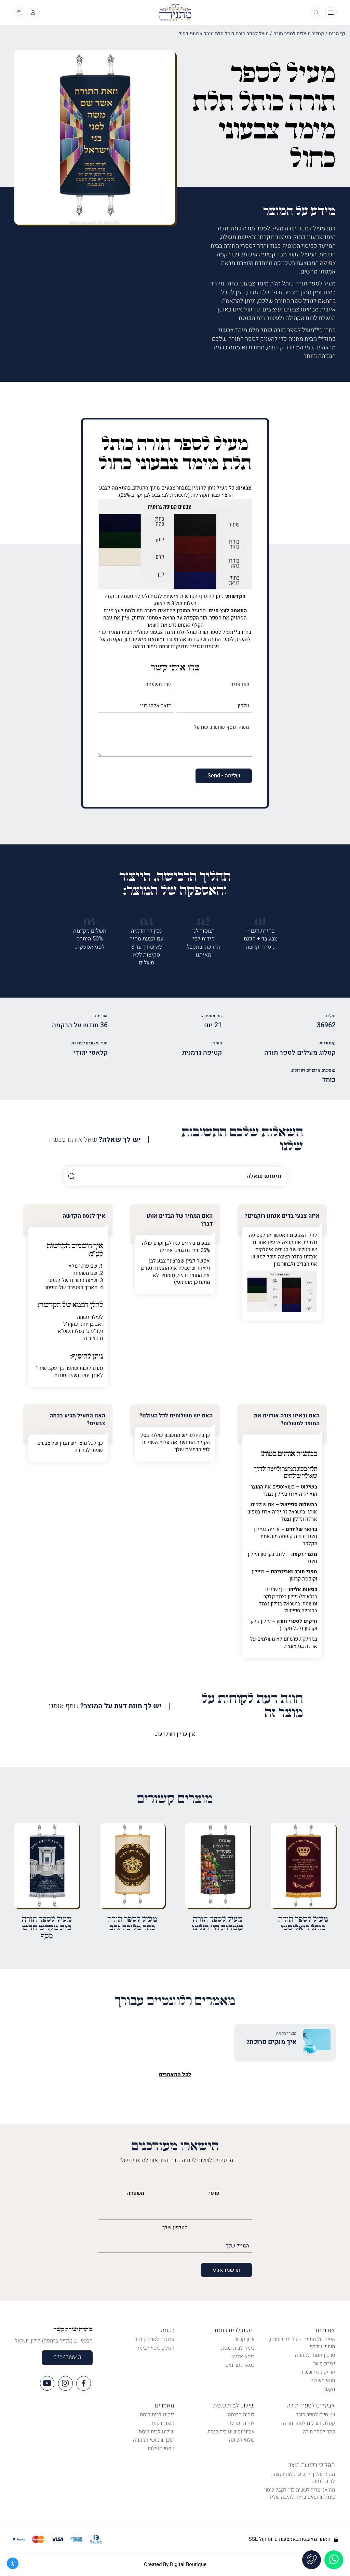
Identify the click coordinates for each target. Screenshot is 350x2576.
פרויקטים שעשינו (318, 2372)
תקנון (330, 2389)
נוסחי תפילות (161, 2448)
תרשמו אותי (226, 2270)
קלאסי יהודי (91, 1053)
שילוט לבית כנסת (234, 2406)
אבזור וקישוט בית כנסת (231, 2432)
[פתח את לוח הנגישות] (13, 2563)
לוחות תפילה (241, 2423)
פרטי (214, 2193)
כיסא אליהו (243, 2357)
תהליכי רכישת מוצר (312, 2465)
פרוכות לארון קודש (155, 2339)
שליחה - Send (224, 776)
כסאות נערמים (240, 2365)
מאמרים (165, 2406)
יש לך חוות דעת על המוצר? (105, 1706)
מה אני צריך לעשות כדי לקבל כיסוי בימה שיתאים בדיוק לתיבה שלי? (300, 2493)
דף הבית (337, 34)
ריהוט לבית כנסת (235, 2330)
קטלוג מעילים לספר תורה (299, 34)
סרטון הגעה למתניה (315, 2355)
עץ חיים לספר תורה (315, 2415)
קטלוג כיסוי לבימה (155, 2348)
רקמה (168, 2330)
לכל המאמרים (175, 2074)
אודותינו (325, 2330)
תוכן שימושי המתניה (154, 2440)
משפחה (136, 2193)
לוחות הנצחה (241, 2415)
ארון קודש (245, 2339)
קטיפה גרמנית (202, 1053)
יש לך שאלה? (95, 1140)
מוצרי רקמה (162, 2423)
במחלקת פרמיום (300, 1639)
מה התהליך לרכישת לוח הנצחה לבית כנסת (303, 2478)
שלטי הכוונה (242, 2440)
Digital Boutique (188, 2564)
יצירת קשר (324, 2364)
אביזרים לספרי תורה (311, 2406)
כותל (329, 1080)
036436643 (67, 2358)
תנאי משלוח (323, 2380)
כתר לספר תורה (319, 2432)
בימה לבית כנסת (238, 2348)
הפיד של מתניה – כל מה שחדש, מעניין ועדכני (302, 2343)
